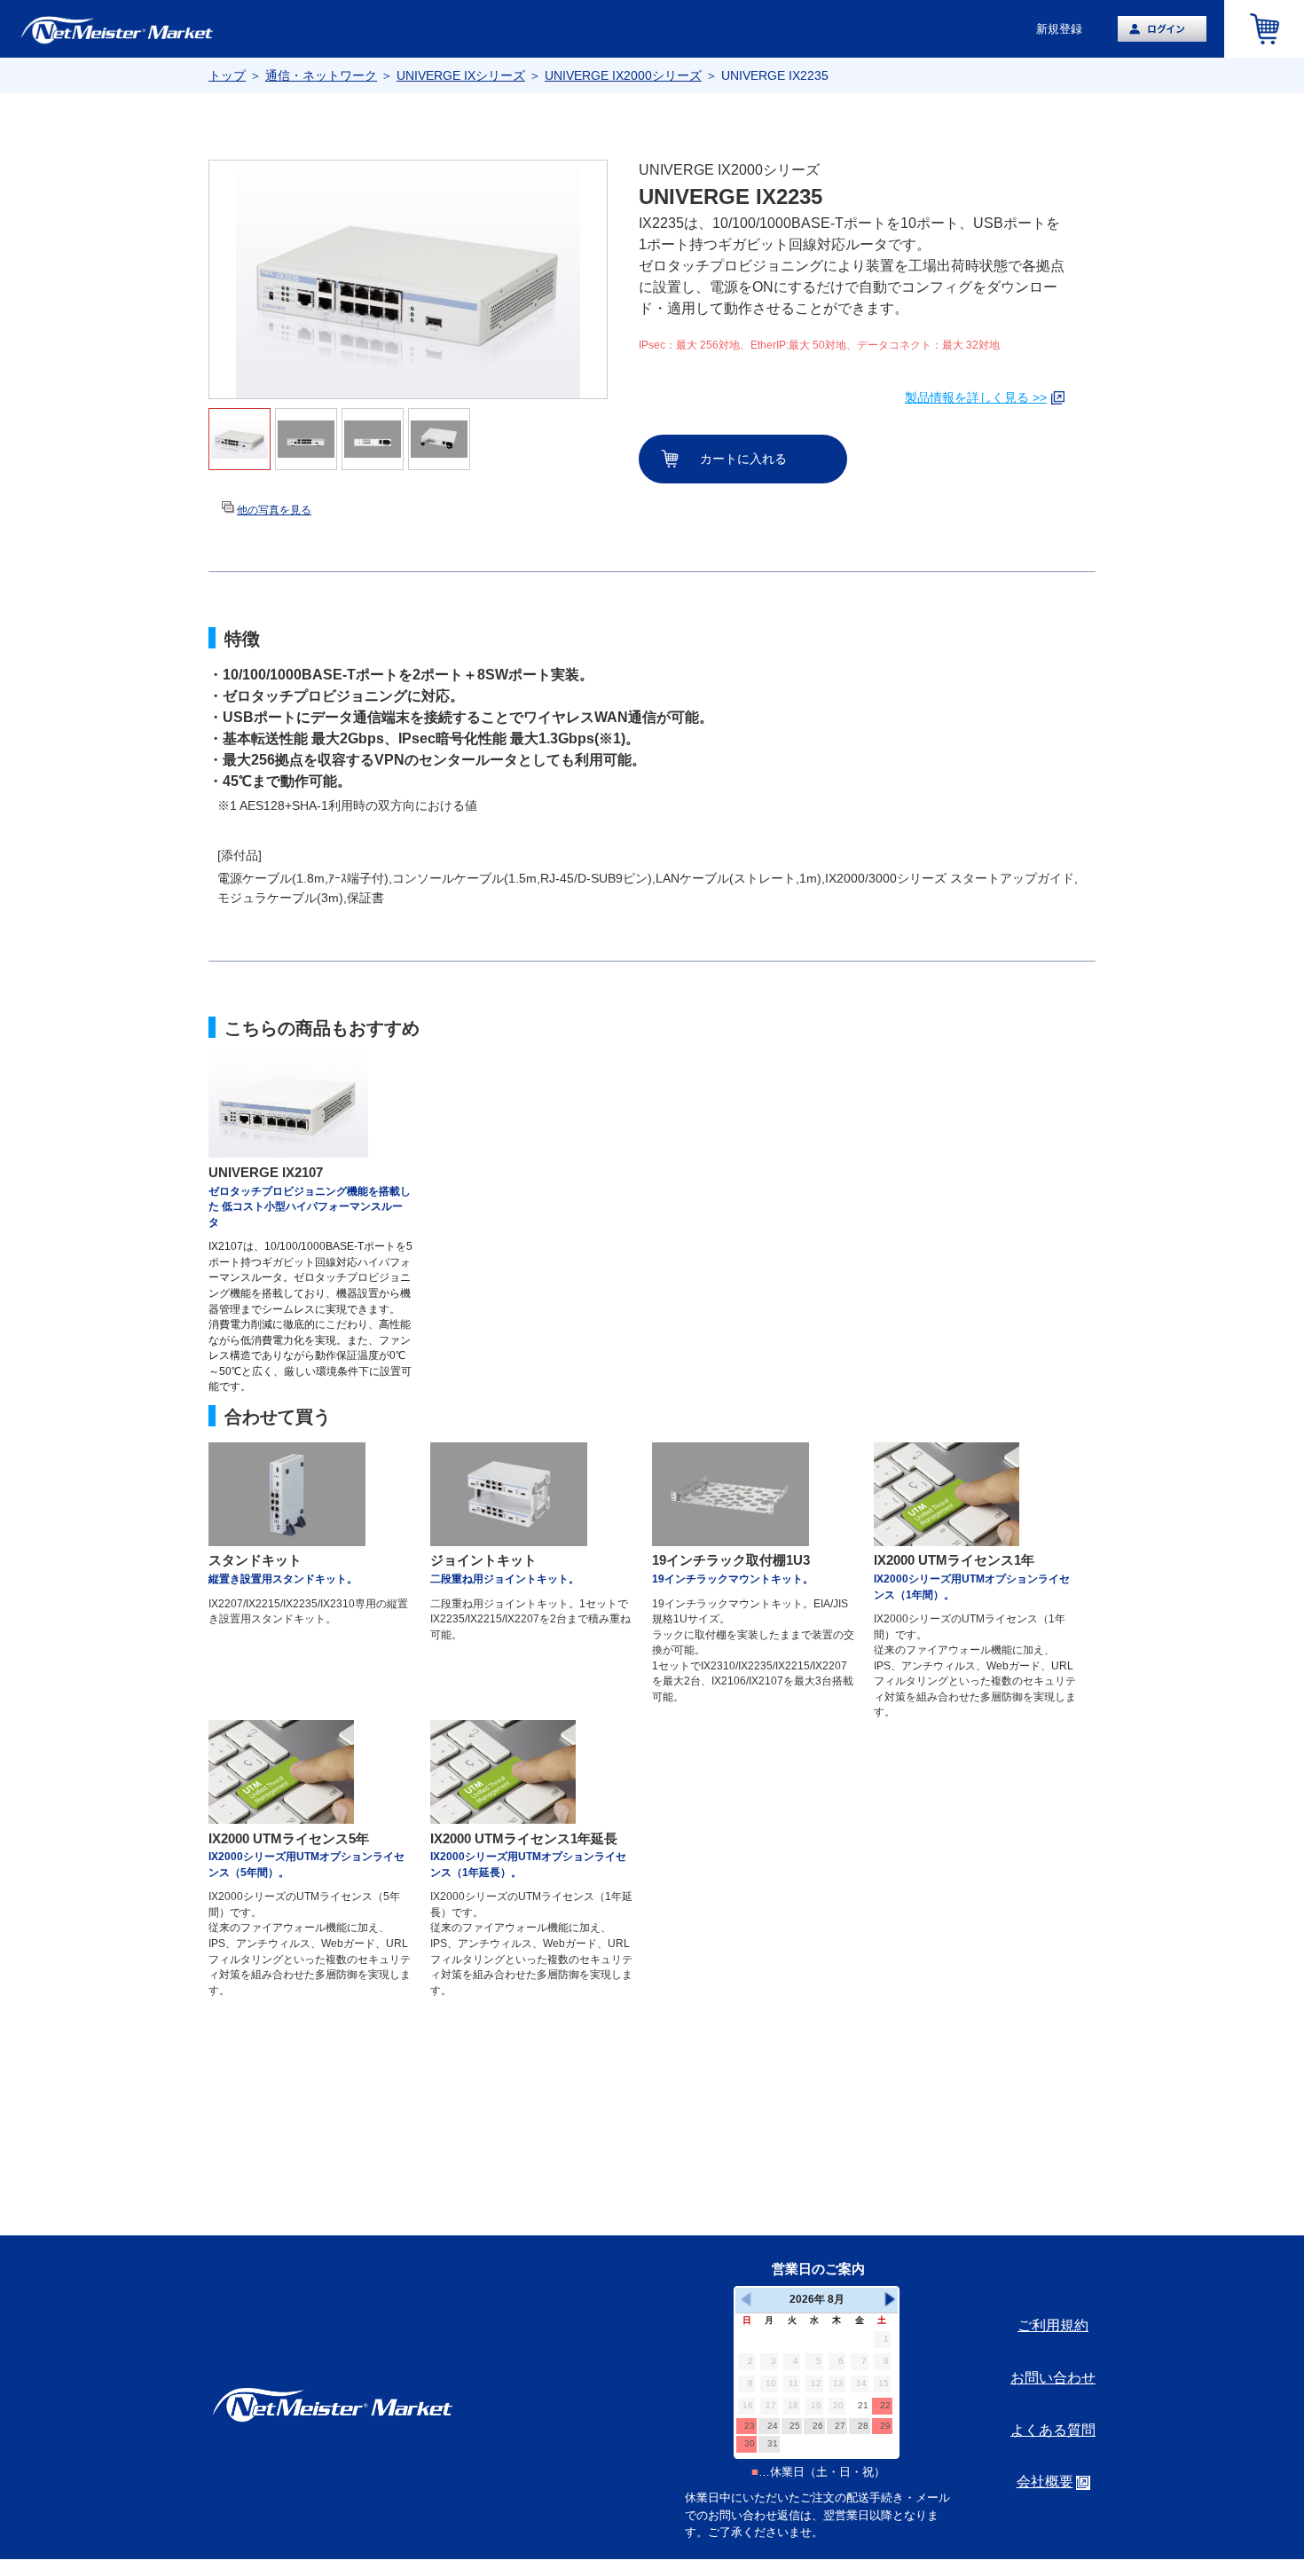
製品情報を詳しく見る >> (976, 397)
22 (885, 2405)
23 (750, 2426)
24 (773, 2426)
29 (885, 2426)
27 (840, 2426)
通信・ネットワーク (321, 75)
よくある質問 (1053, 2430)
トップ (227, 75)
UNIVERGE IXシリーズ (461, 75)
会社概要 (1045, 2482)
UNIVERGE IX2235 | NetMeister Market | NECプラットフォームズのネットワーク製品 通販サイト (151, 29)
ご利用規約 (1053, 2325)
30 (750, 2443)
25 (795, 2426)
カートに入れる (743, 459)
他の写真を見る (274, 510)
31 (773, 2443)
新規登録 (1059, 29)
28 (863, 2426)
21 (863, 2405)
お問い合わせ (1053, 2378)
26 (818, 2426)
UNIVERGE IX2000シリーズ (623, 75)
